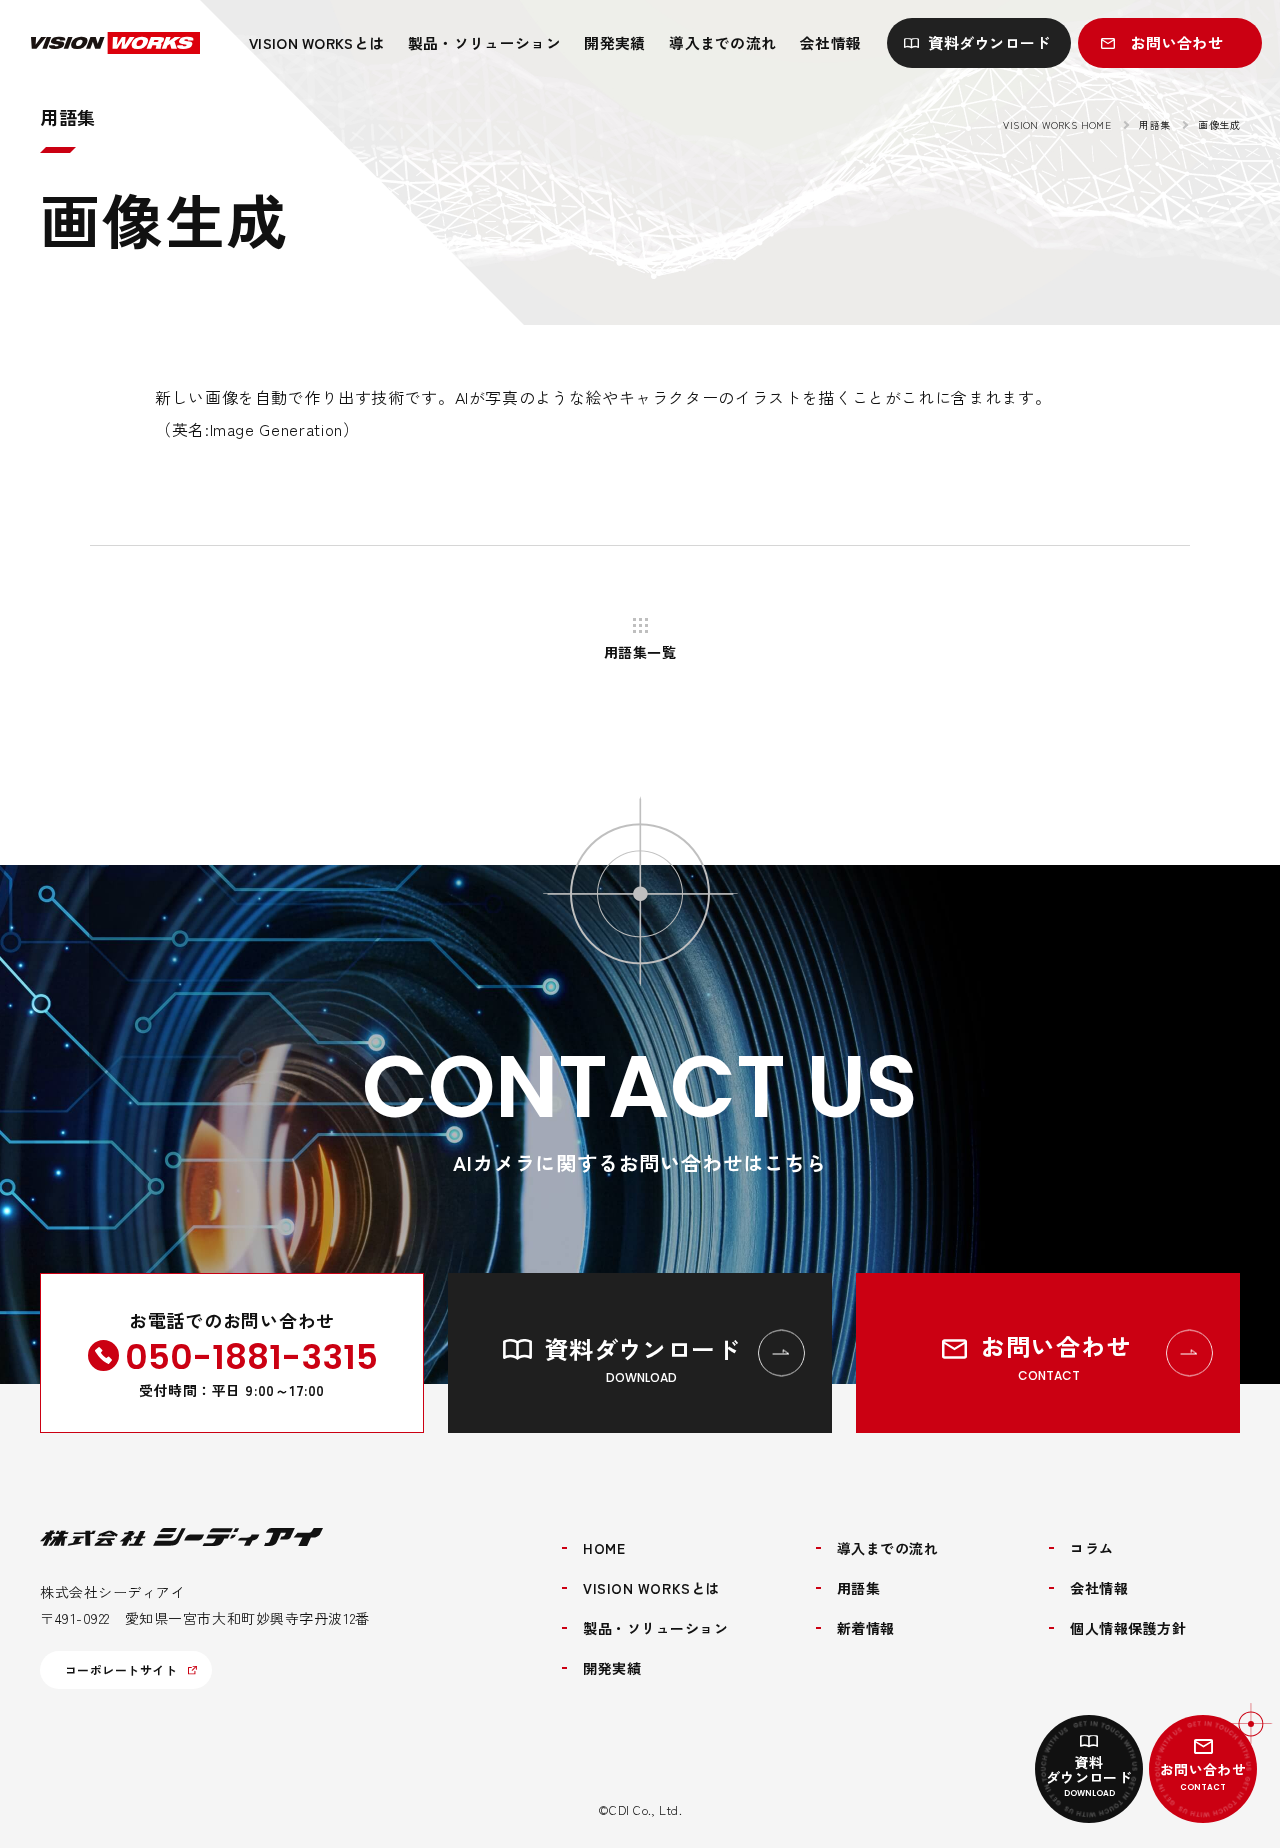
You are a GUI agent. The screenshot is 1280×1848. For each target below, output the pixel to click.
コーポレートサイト (121, 1669)
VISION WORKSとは (316, 43)
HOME (604, 1548)
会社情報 (830, 43)
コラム (1092, 1548)
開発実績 (614, 43)
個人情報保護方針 (1128, 1628)
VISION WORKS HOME (1057, 124)
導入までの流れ (722, 43)
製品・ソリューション (484, 43)
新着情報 (866, 1628)
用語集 (1154, 124)
